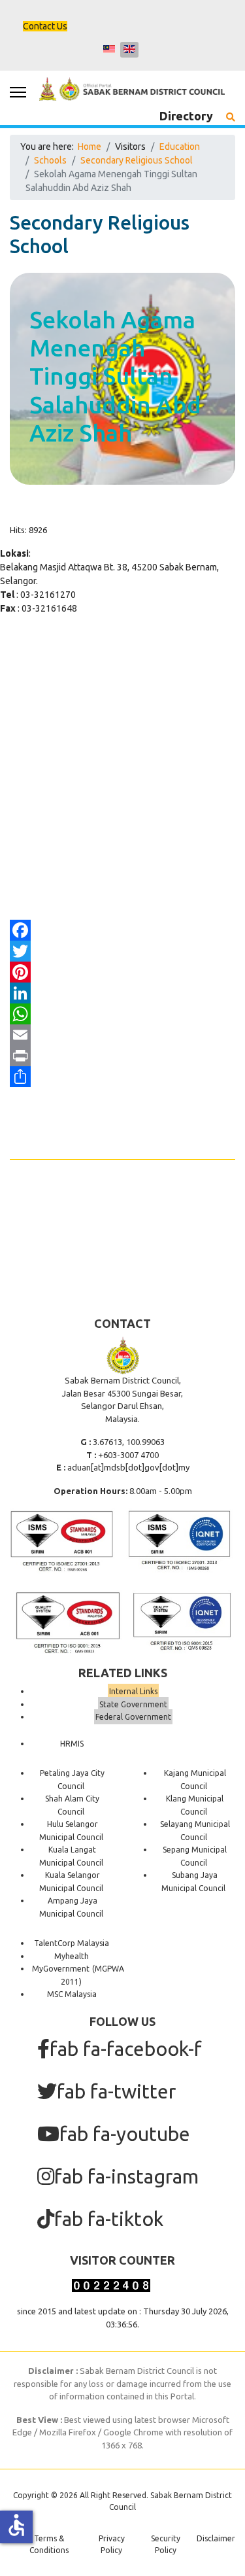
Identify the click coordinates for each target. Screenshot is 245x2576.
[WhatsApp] (122, 1014)
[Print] (122, 1056)
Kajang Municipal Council (195, 1780)
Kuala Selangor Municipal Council (71, 1882)
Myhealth (72, 1956)
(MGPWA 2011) (92, 1975)
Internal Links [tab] (133, 1691)
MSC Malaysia (72, 1994)
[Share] (122, 1077)
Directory (186, 116)
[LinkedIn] (122, 993)
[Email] (122, 1035)
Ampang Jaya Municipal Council (71, 1907)
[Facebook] (122, 930)
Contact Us (45, 26)
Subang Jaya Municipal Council (193, 1882)
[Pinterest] (122, 972)
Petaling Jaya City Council (72, 1780)
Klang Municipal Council (195, 1805)
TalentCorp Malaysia (72, 1943)
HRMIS (72, 1744)
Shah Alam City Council (72, 1805)
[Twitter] (122, 951)
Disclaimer (216, 2538)
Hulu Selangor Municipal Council (71, 1831)
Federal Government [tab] (133, 1717)
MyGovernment (61, 1969)
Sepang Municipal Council (195, 1856)
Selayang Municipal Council (195, 1831)
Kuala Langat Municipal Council (71, 1856)
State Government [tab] (133, 1704)
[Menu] (18, 92)
